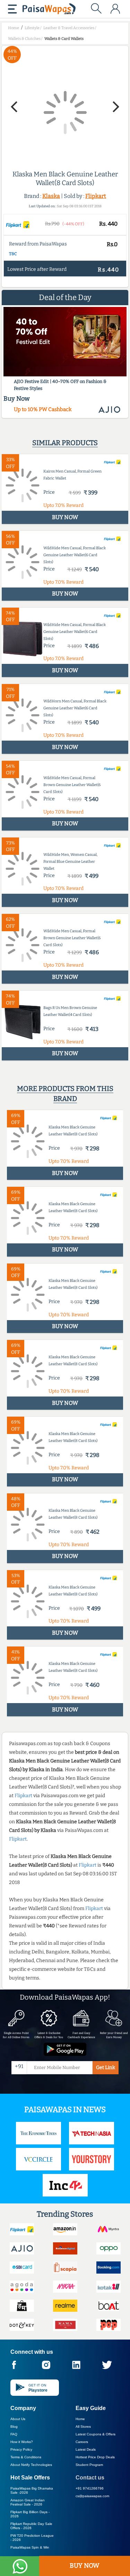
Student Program (89, 2465)
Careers (82, 2442)
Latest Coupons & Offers (96, 2434)
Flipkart (96, 196)
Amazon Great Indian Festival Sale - (28, 2502)
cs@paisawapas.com (92, 2496)
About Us (18, 2419)
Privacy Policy (21, 2449)
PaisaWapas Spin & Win (30, 2547)
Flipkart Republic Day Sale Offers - (31, 2526)
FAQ (14, 2434)
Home (80, 2419)
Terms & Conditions (26, 2457)
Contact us (90, 2478)
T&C (13, 254)
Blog (14, 2427)
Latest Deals (86, 2449)
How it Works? (22, 2442)
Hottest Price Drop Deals (95, 2457)
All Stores (83, 2427)
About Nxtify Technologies (31, 2465)
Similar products (65, 443)
